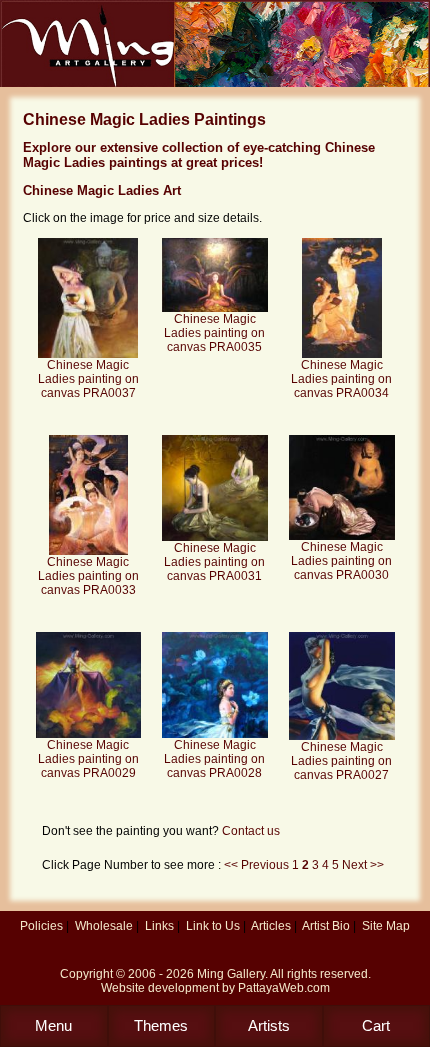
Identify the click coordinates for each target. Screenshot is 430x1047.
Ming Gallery (231, 974)
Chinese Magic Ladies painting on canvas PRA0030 (341, 561)
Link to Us (213, 926)
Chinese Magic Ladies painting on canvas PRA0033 (88, 576)
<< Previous (258, 865)
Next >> (363, 865)
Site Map (386, 926)
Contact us (251, 831)
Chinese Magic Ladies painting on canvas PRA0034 (341, 379)
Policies (41, 926)
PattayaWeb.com (284, 988)
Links (159, 926)
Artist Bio (326, 926)
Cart (376, 1025)
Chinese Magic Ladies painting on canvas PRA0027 (341, 761)
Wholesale (104, 926)
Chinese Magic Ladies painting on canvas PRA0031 (214, 562)
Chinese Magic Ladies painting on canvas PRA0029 (88, 759)
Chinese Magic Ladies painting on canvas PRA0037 (88, 379)
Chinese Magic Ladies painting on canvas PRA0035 (214, 333)
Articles (271, 926)
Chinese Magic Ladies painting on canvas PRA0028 (214, 759)
